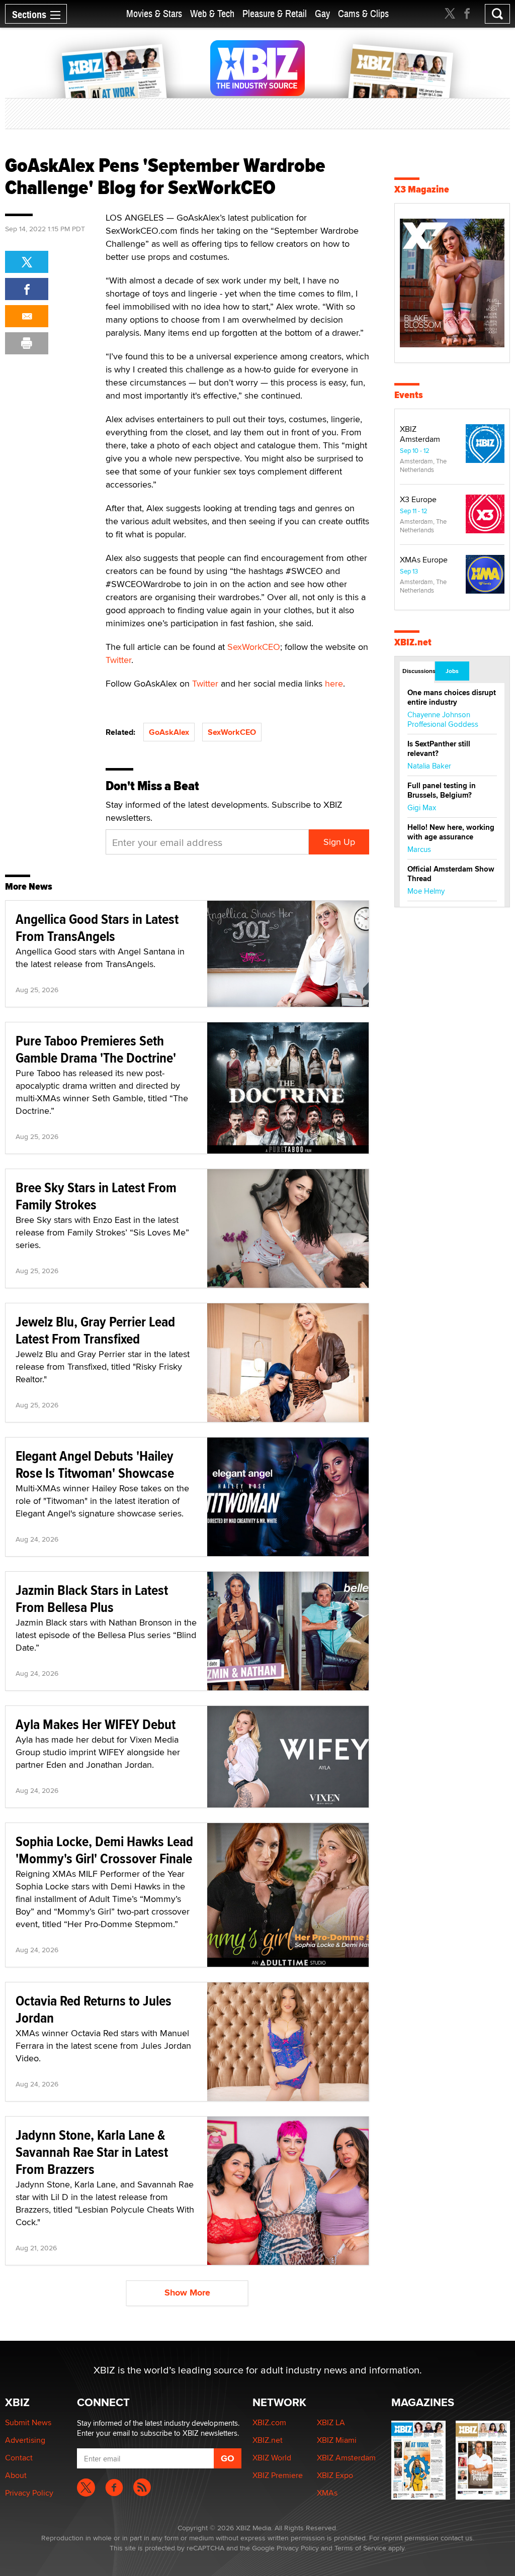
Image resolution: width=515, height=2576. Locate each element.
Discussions (418, 671)
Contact (19, 2458)
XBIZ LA (331, 2422)
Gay (322, 14)
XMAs (327, 2493)
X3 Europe (418, 499)
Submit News (28, 2422)
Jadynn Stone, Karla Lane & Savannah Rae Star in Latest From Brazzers (92, 2152)
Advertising (25, 2440)
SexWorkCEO (254, 647)
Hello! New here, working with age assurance (451, 832)
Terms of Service (360, 2548)
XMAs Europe (424, 560)
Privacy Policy (29, 2493)
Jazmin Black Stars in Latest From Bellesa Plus (92, 1599)
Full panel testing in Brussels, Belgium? (442, 790)
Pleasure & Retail (275, 14)
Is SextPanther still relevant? (439, 749)
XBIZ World (272, 2458)
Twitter (118, 660)
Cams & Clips (363, 14)
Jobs (452, 671)
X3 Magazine (422, 189)
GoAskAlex (169, 732)
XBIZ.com (269, 2422)
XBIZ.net (413, 642)
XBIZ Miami (337, 2440)
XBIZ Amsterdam (420, 434)
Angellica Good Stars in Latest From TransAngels (97, 928)
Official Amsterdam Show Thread (451, 874)
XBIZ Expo (335, 2475)
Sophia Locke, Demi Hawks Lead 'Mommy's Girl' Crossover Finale (104, 1850)
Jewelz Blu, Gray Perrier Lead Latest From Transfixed (95, 1330)
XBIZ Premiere (278, 2475)
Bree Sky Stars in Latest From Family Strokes (96, 1196)
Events (409, 395)
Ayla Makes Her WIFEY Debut (96, 1724)
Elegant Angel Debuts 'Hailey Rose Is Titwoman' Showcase (95, 1464)
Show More (187, 2293)
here (334, 683)
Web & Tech (212, 14)
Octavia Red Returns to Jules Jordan (94, 2009)
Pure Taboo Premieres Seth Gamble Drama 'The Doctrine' (96, 1049)
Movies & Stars (154, 14)
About (16, 2475)
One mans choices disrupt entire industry (452, 697)
